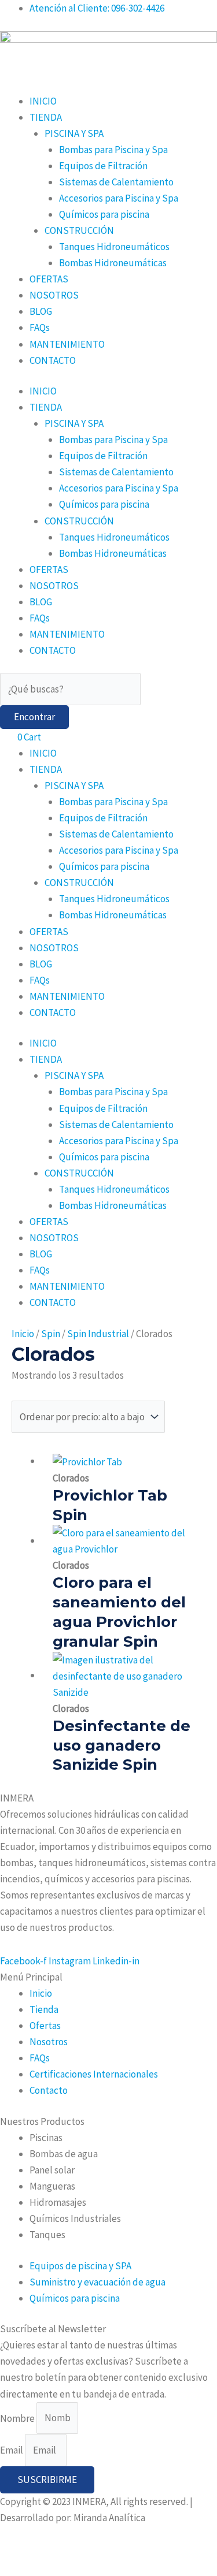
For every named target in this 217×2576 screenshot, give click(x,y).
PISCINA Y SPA (74, 133)
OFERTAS (49, 279)
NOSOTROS (54, 295)
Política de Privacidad (45, 2551)
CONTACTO (53, 360)
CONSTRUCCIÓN (79, 230)
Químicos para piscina (104, 214)
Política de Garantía (139, 2551)
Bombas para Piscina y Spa (113, 150)
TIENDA (46, 117)
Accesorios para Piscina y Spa (119, 198)
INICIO (43, 101)
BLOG (41, 311)
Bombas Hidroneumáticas (113, 263)
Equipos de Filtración (103, 166)
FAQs (40, 327)
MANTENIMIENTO (67, 344)
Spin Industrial (98, 1334)
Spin (51, 1334)
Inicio (23, 1334)
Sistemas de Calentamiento (116, 182)
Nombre (18, 2418)
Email (12, 2450)
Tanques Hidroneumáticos (114, 247)
